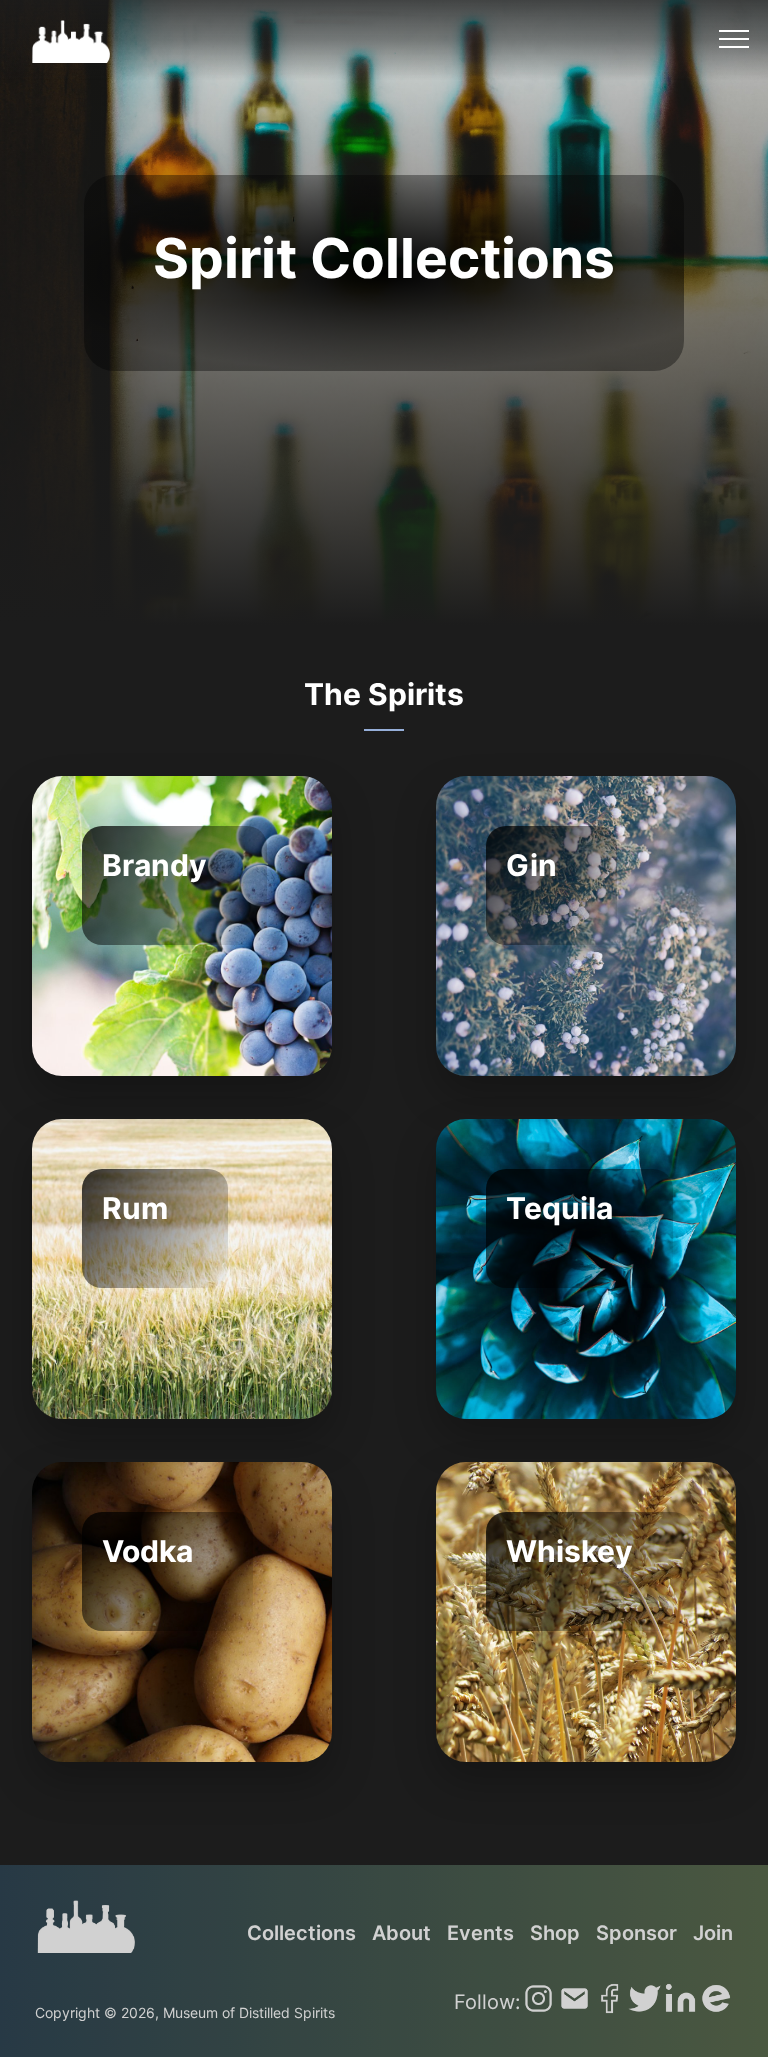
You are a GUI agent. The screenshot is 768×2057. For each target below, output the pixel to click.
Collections (301, 1933)
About (401, 1933)
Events (480, 1933)
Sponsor (636, 1933)
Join (713, 1933)
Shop (555, 1933)
